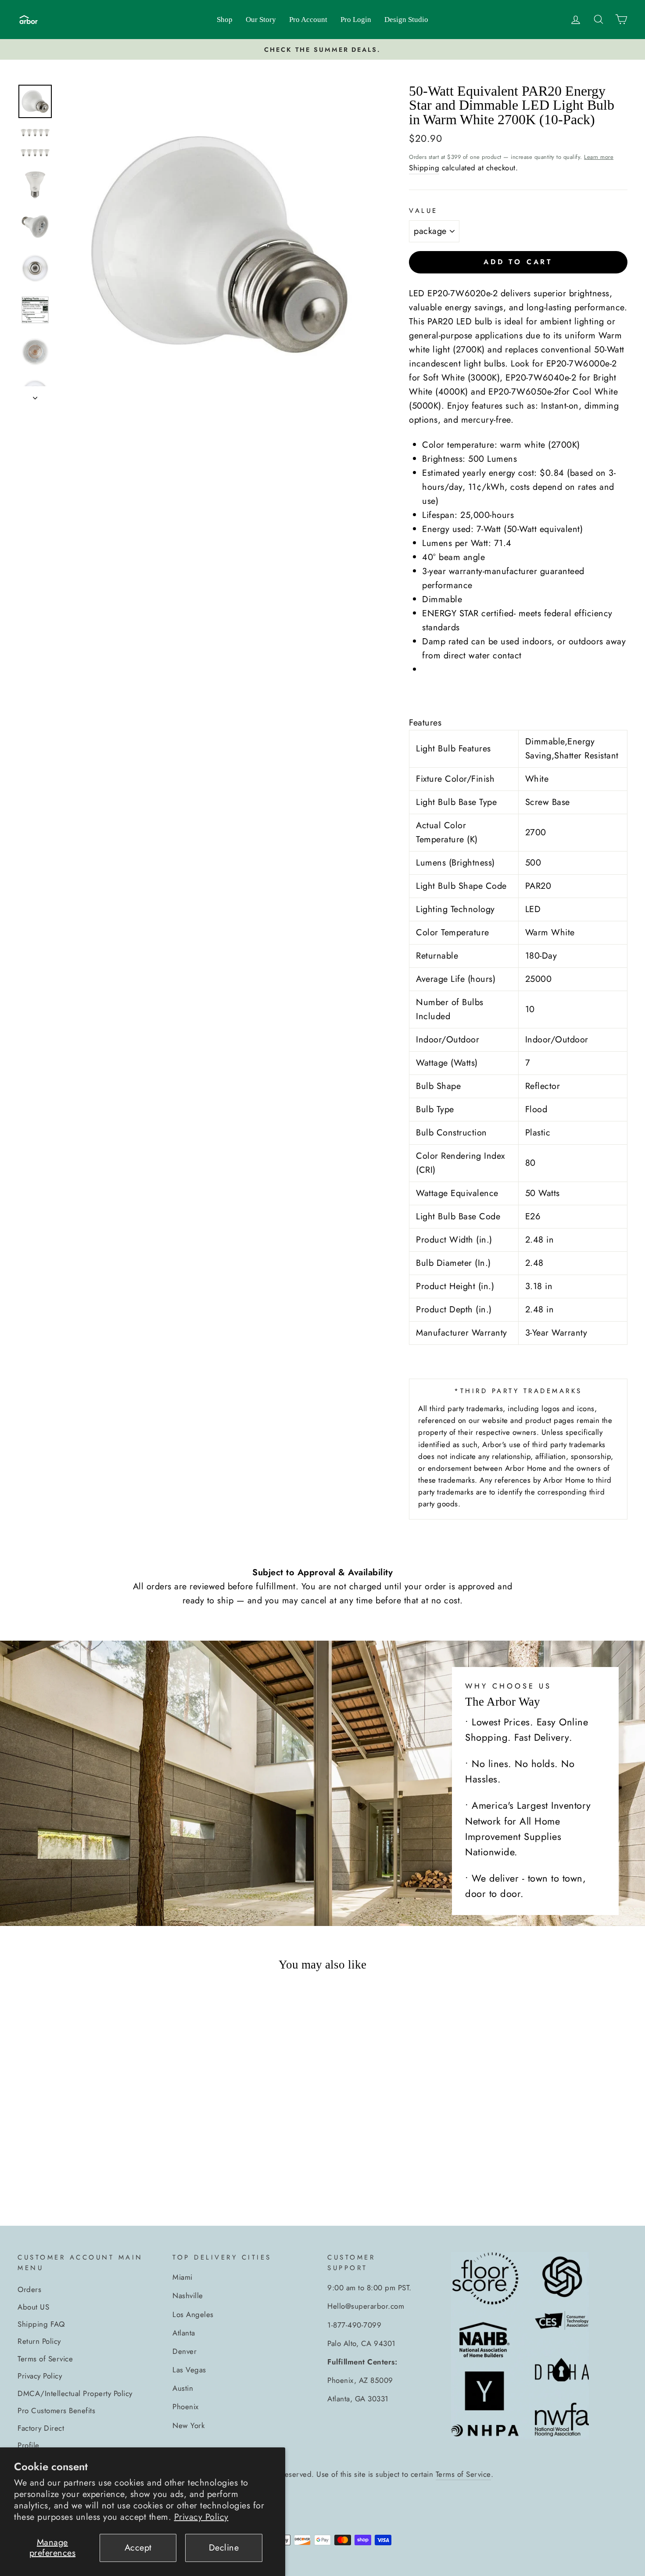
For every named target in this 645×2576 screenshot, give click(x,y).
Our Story (261, 20)
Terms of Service (45, 2359)
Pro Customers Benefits (56, 2411)
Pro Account (308, 20)
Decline (224, 2548)
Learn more (599, 157)
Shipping (424, 168)
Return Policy (39, 2341)
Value (423, 211)
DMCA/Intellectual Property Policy (75, 2393)
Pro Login (356, 20)
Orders (29, 2289)
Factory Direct (41, 2428)
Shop (225, 20)
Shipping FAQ (41, 2324)
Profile (29, 2445)
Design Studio (406, 20)
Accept (138, 2548)
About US (33, 2307)
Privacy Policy (201, 2517)
